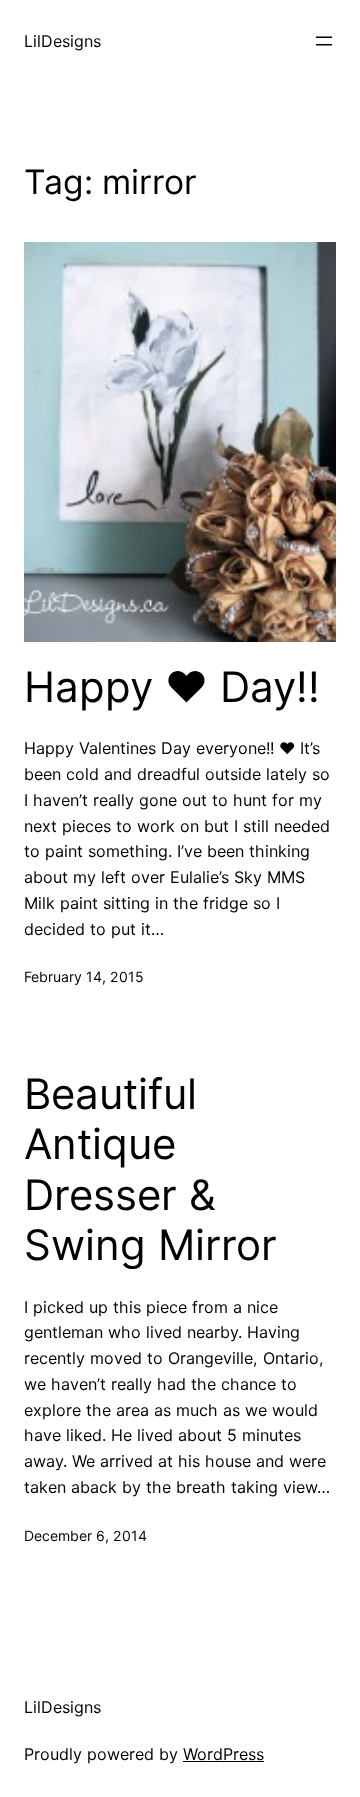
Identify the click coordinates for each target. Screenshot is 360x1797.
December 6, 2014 (85, 1535)
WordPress (223, 1754)
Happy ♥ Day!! (172, 687)
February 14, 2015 (84, 976)
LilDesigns (62, 41)
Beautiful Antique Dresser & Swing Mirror (150, 1169)
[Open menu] (324, 41)
